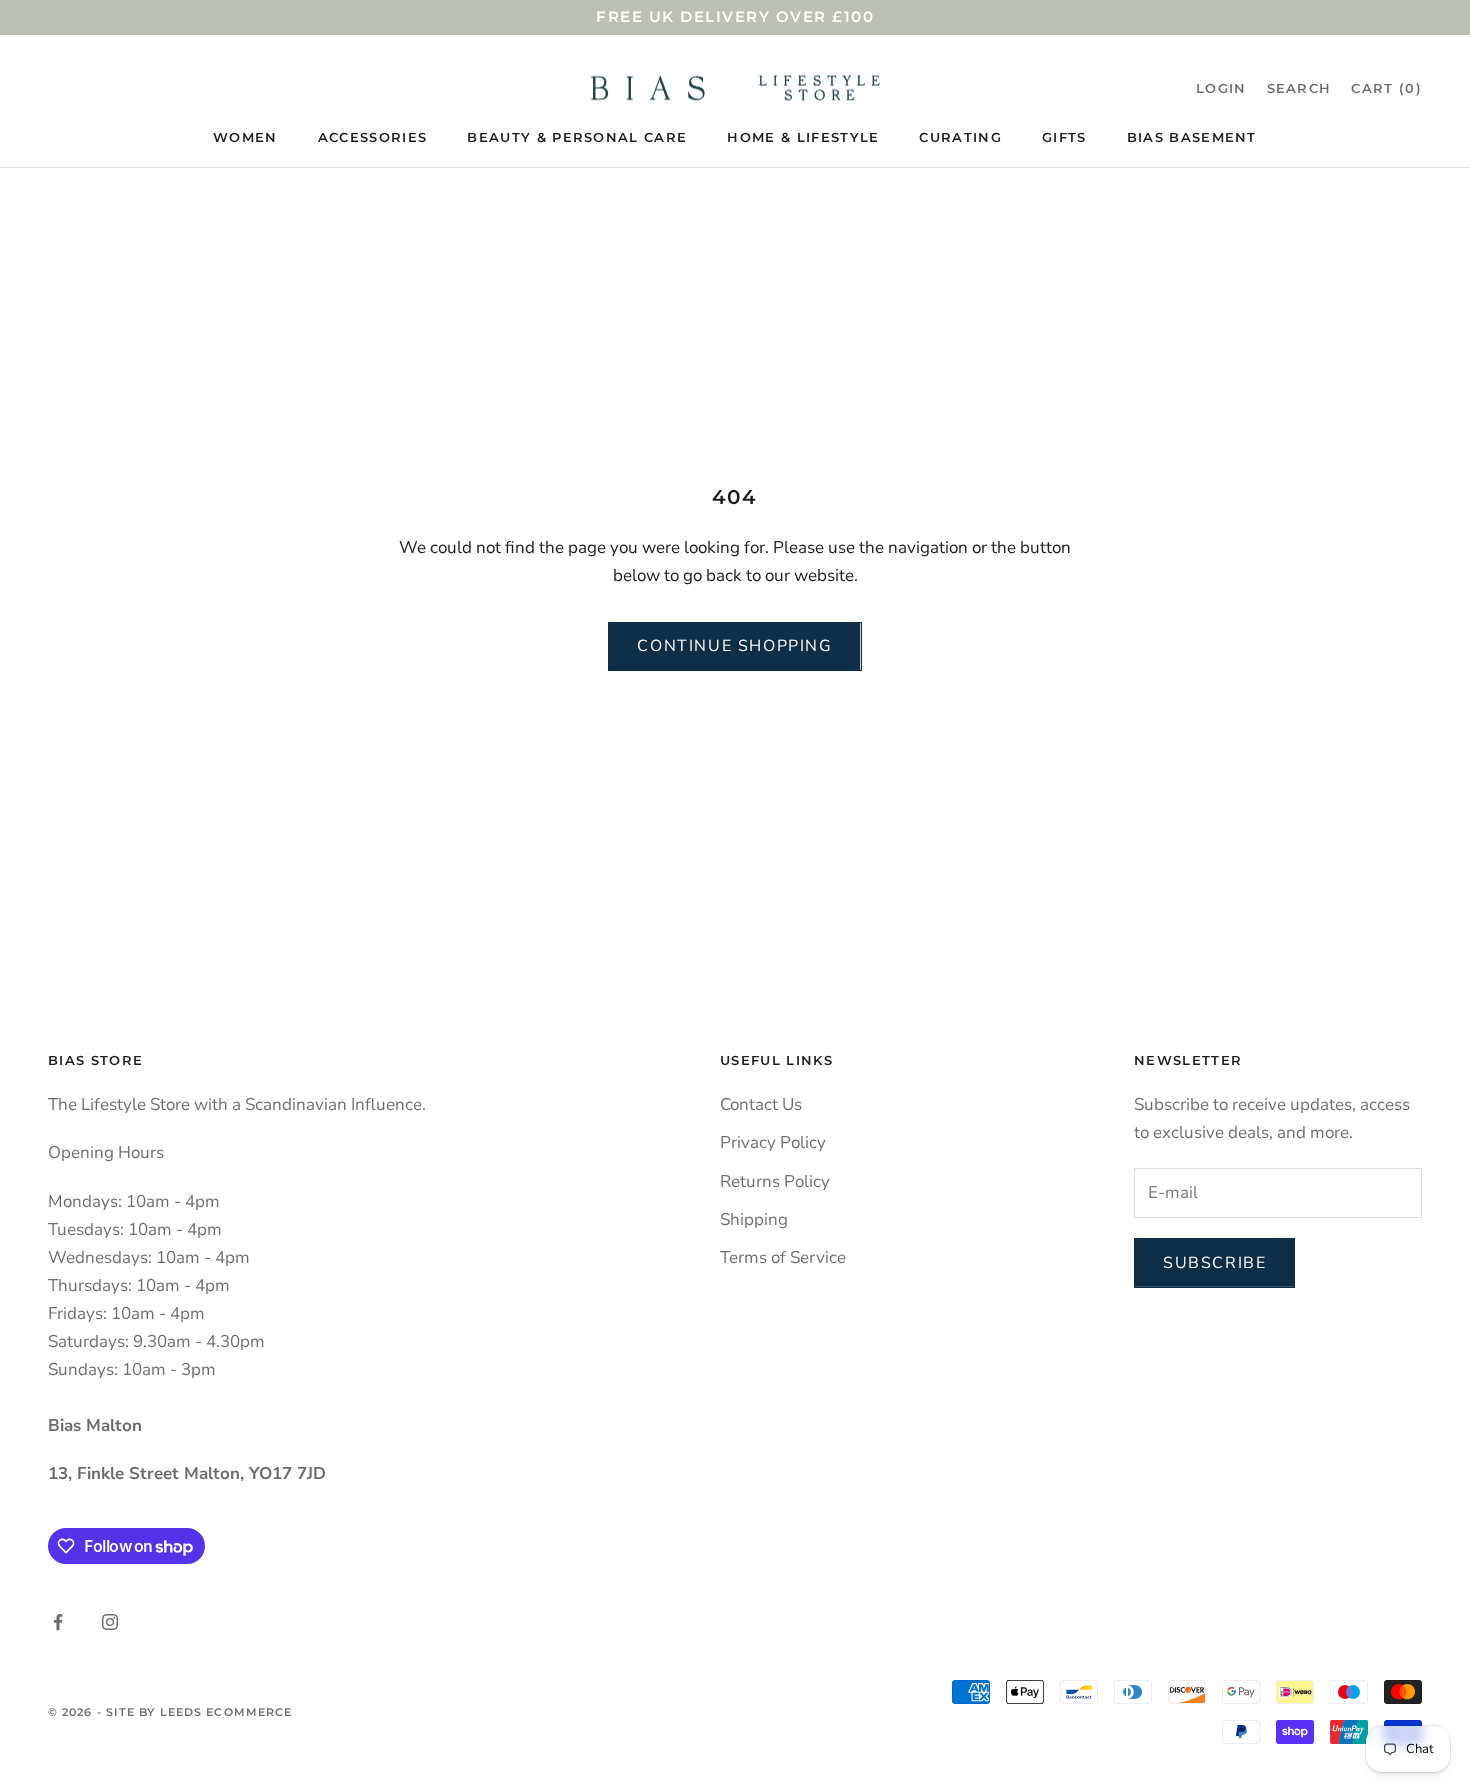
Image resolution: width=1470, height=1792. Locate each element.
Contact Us (761, 1104)
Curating (960, 137)
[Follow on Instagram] (110, 1622)
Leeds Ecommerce (226, 1712)
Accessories (373, 137)
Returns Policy (775, 1181)
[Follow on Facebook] (58, 1622)
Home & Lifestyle (803, 137)
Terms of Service (783, 1257)
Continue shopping (734, 646)
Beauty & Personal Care (577, 137)
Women (245, 137)
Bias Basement (1192, 137)
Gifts (1064, 137)
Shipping (754, 1219)
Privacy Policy (773, 1142)
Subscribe (1214, 1263)
